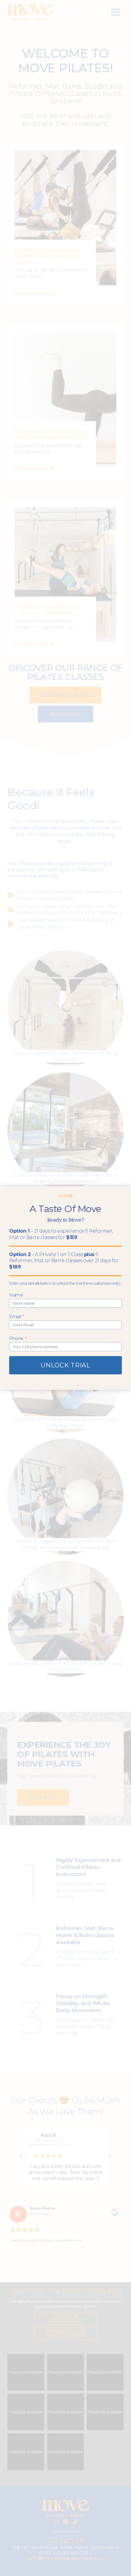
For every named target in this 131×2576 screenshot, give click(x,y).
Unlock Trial (65, 1365)
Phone (18, 1338)
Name (16, 1295)
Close (65, 1196)
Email (16, 1316)
